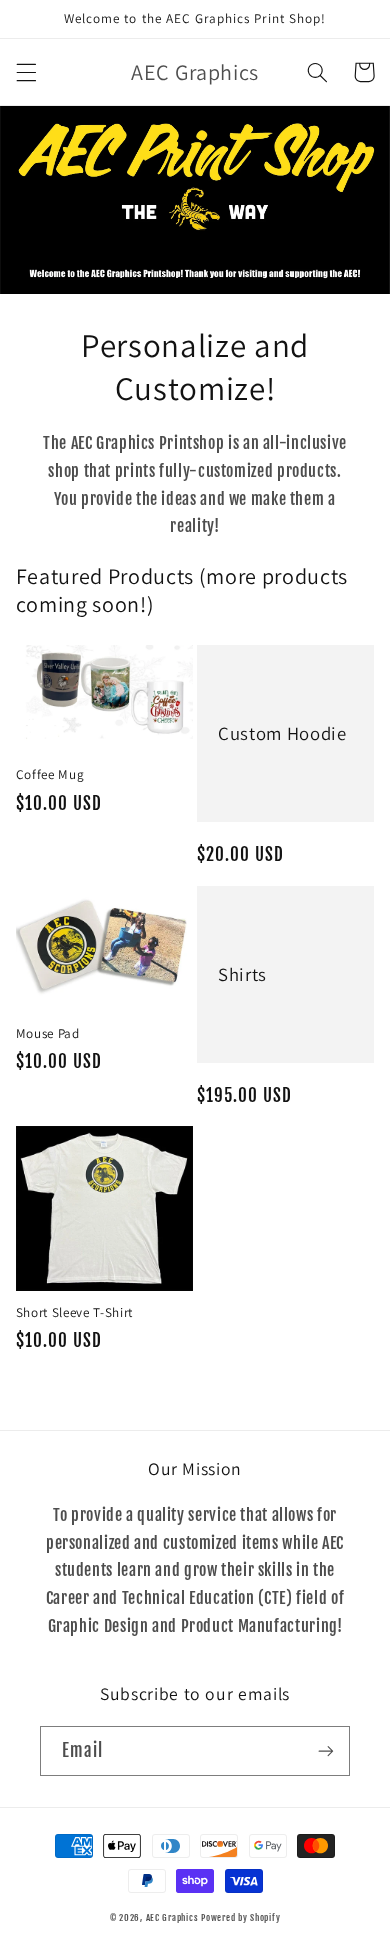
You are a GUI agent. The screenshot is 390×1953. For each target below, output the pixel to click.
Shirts (242, 974)
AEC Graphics (172, 1917)
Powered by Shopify (240, 1917)
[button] (26, 72)
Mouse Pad (48, 1034)
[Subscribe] (326, 1750)
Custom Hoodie (282, 733)
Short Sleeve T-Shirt (74, 1313)
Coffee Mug (50, 775)
